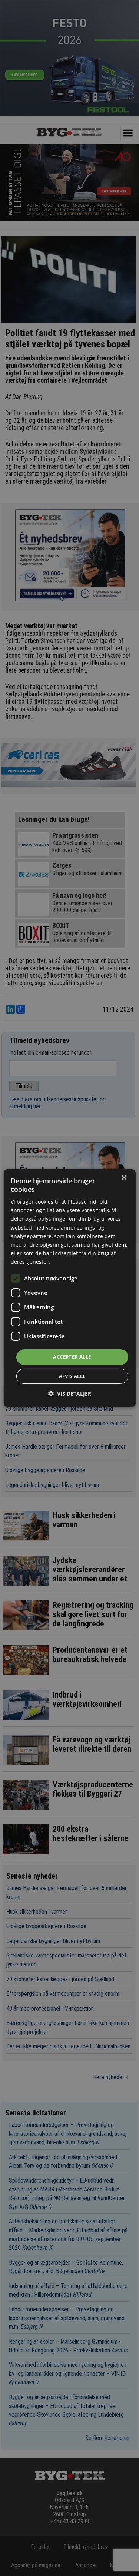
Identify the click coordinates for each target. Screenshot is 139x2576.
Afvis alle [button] (72, 1376)
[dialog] (69, 1288)
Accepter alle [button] (72, 1357)
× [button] (124, 1177)
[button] (70, 1394)
